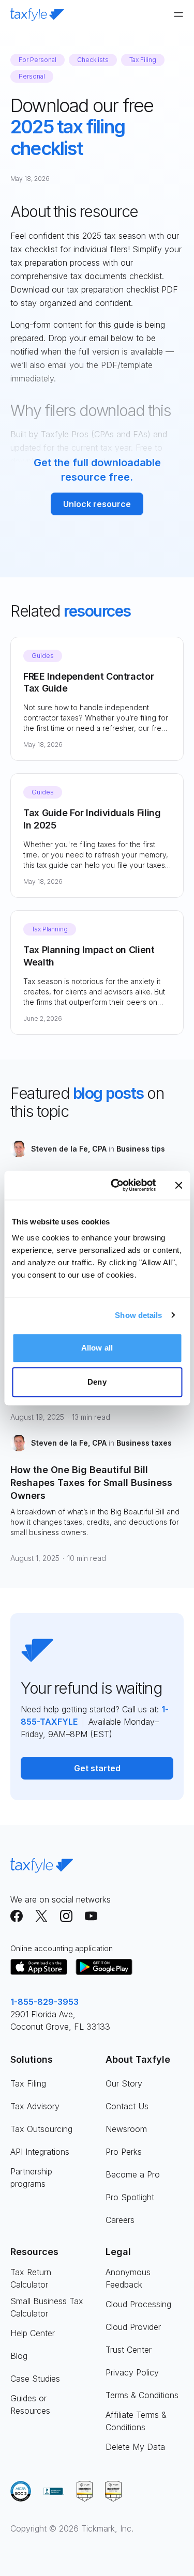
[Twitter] (41, 1916)
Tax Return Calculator (31, 2278)
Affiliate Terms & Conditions (136, 2421)
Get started (97, 1768)
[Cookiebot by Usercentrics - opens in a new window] (116, 1185)
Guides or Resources (30, 2404)
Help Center (33, 2333)
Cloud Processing (138, 2304)
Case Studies (35, 2379)
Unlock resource (97, 504)
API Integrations (40, 2152)
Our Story (124, 2083)
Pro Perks (124, 2152)
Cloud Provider (133, 2327)
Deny (97, 1382)
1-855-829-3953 (44, 2002)
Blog (19, 2356)
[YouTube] (91, 1916)
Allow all (97, 1348)
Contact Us (127, 2106)
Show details (138, 1315)
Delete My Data (135, 2447)
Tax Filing (28, 2083)
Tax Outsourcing (41, 2129)
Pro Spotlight (130, 2197)
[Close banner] (178, 1185)
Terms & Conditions (142, 2395)
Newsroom (126, 2129)
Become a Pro (133, 2174)
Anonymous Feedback (128, 2278)
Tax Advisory (35, 2106)
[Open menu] (178, 14)
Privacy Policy (132, 2372)
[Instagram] (66, 1916)
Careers (120, 2220)
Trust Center (129, 2350)
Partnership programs (31, 2178)
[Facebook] (17, 1916)
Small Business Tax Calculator (47, 2307)
